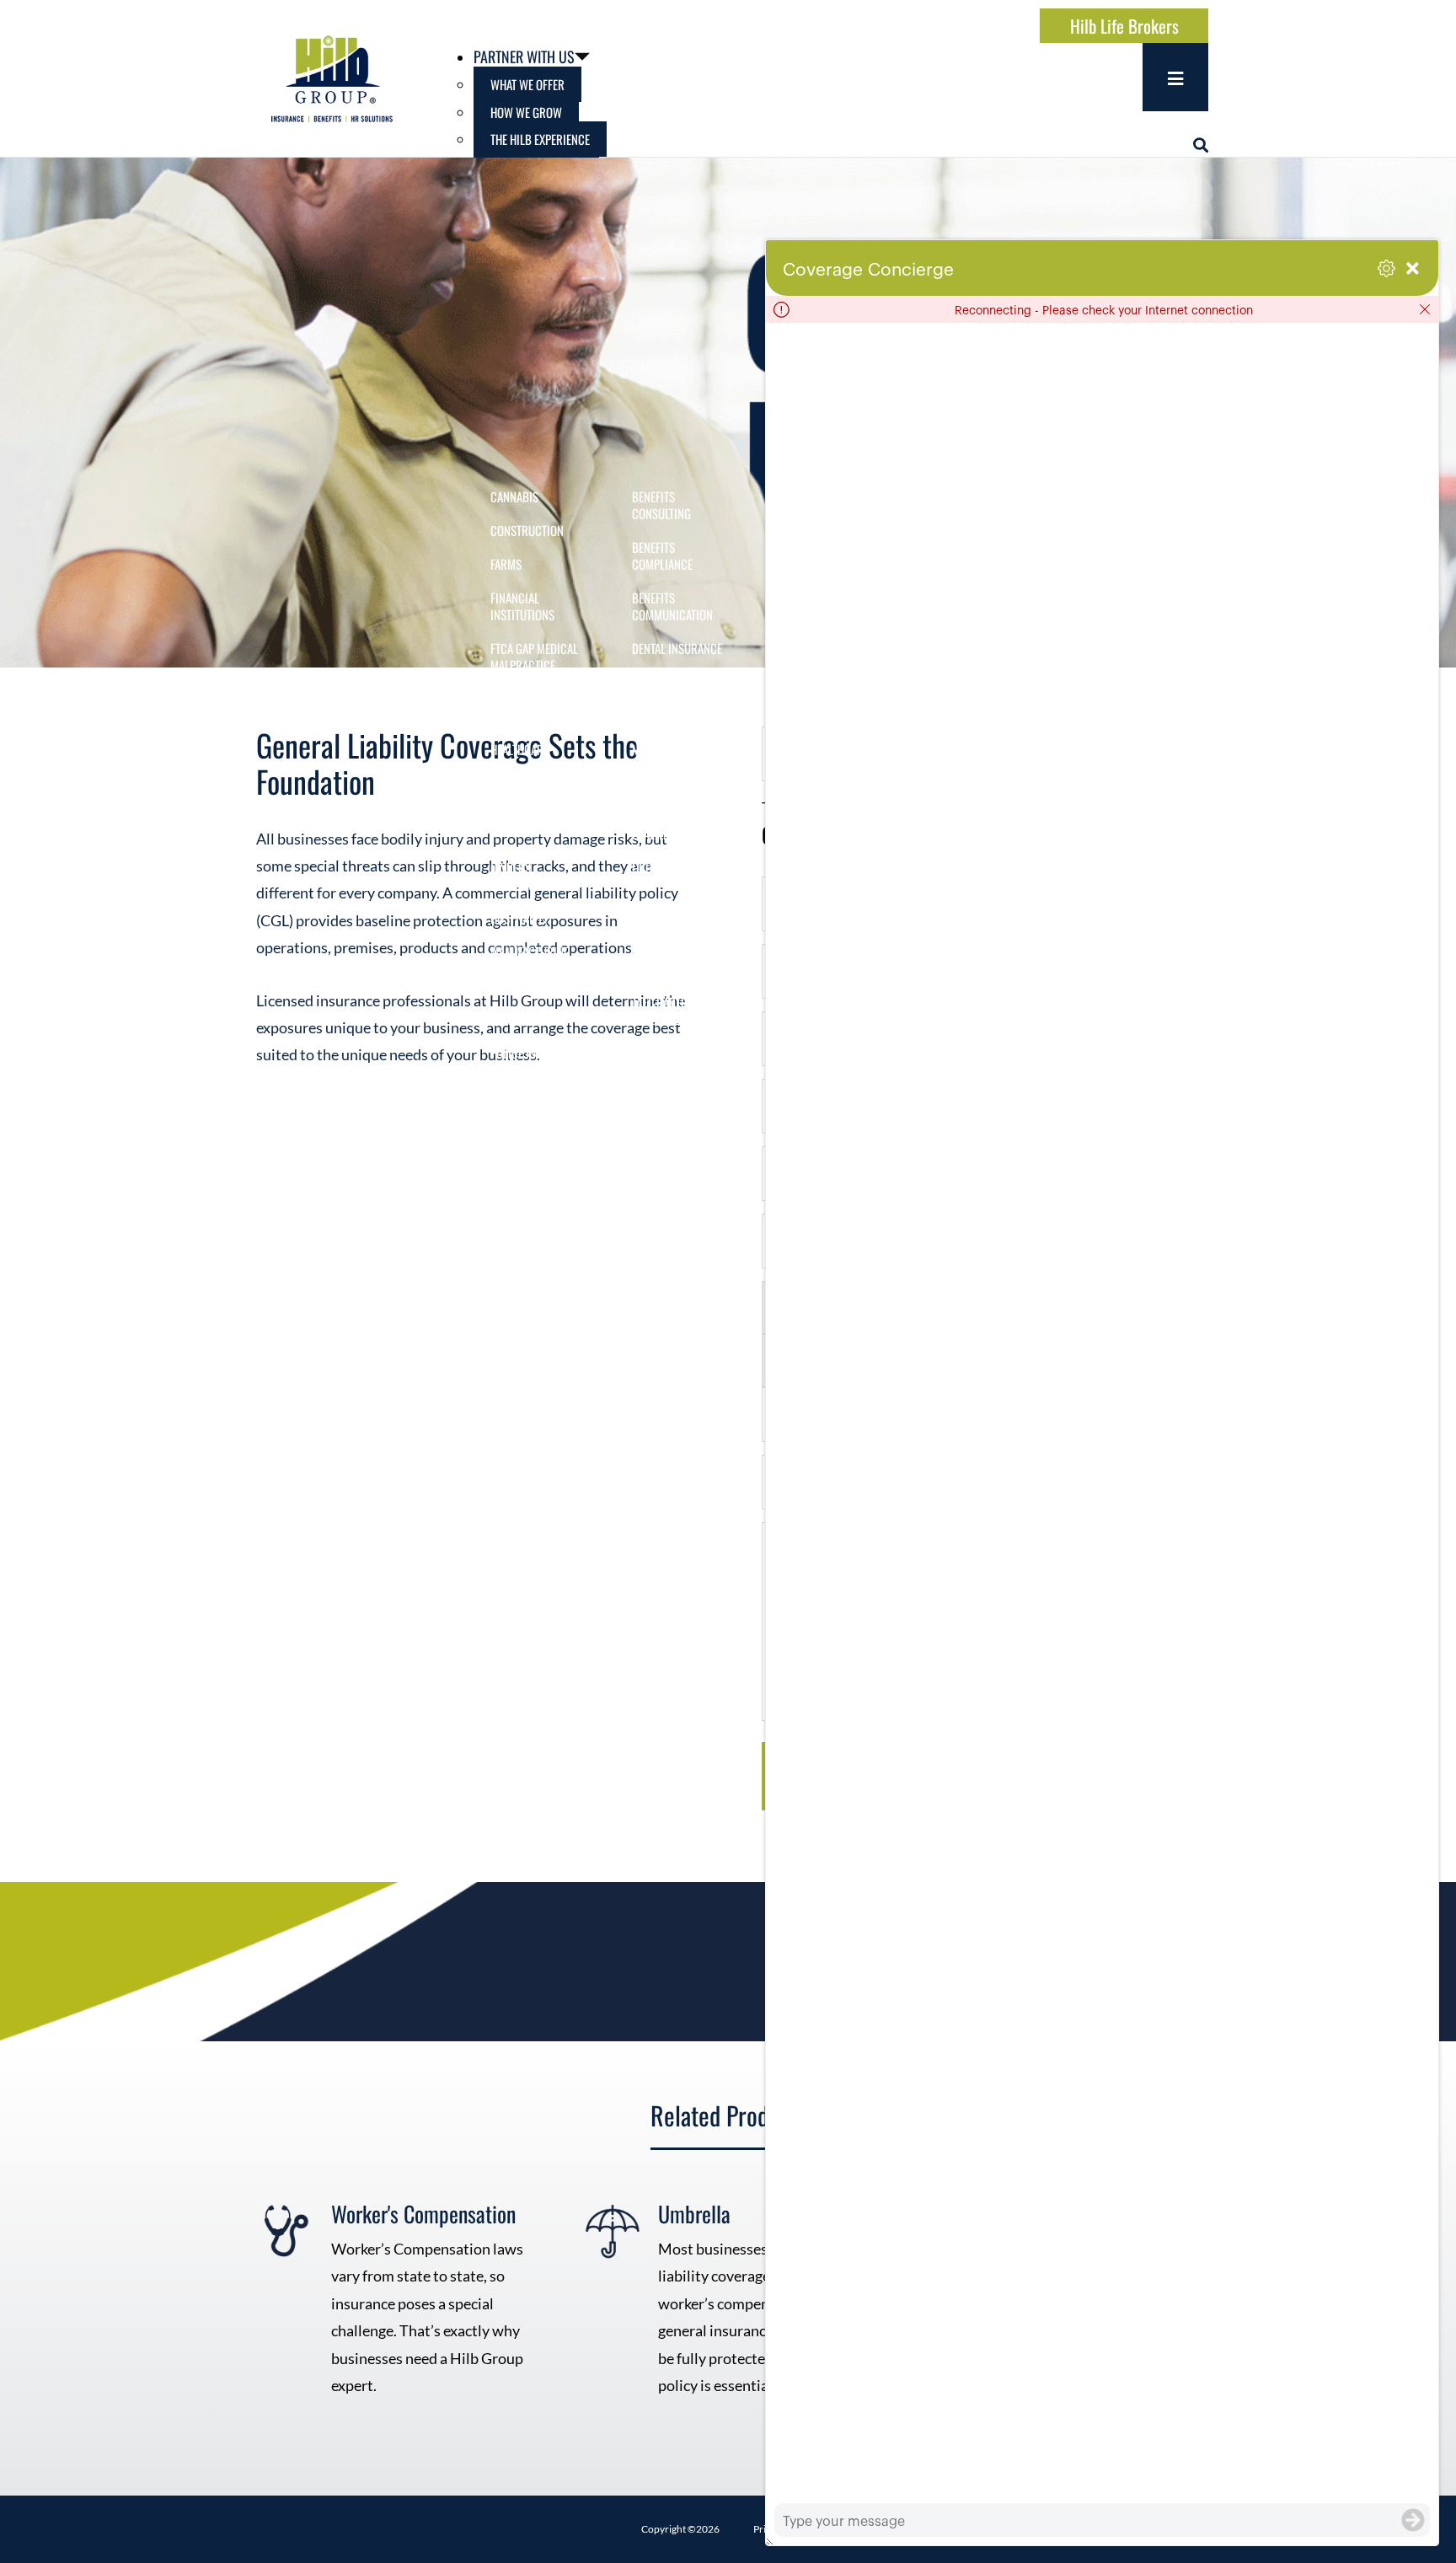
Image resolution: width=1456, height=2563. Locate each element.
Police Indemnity (534, 1053)
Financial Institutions (522, 606)
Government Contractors (525, 707)
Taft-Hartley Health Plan (664, 1011)
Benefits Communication (672, 606)
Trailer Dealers (531, 1272)
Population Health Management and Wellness (679, 749)
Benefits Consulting (661, 505)
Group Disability (675, 800)
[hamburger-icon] (1175, 77)
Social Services (531, 1204)
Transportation (531, 1306)
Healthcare (519, 749)
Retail (506, 1171)
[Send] (1413, 2520)
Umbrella (694, 2214)
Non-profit (519, 1019)
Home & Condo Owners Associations (527, 867)
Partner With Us (524, 56)
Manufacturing (530, 952)
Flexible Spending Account (677, 690)
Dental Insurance (677, 648)
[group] (1102, 1413)
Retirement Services (661, 1061)
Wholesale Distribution (524, 1348)
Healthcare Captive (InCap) (682, 960)
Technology (521, 1238)
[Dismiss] (1425, 309)
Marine (509, 985)
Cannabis (514, 496)
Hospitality (519, 918)
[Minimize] (1413, 268)
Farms (506, 564)
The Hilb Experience (540, 139)
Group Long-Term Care (677, 876)
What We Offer (527, 84)
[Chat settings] (1386, 268)
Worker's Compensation (423, 2214)
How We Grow (526, 112)
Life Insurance (669, 918)
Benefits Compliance (662, 555)
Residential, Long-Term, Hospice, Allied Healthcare (537, 800)
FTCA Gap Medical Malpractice (534, 657)
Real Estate (518, 1137)
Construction (527, 530)
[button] (1201, 145)
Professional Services (525, 1095)
